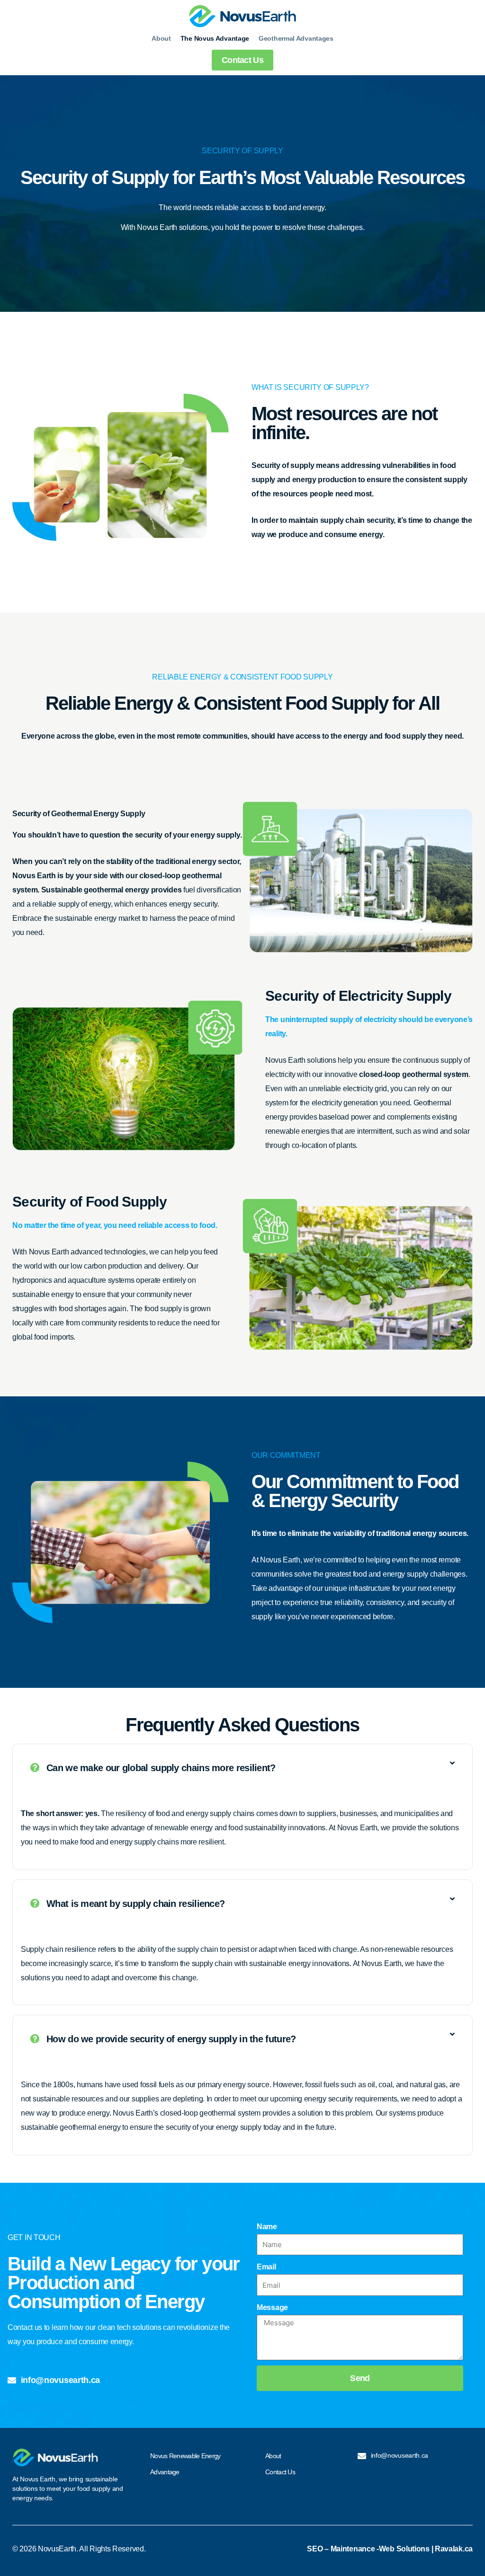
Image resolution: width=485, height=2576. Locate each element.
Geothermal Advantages (296, 38)
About (161, 38)
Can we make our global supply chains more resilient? (161, 1768)
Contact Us (280, 2472)
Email (266, 2267)
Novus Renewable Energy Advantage (185, 2464)
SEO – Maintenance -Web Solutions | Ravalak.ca (390, 2549)
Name (267, 2227)
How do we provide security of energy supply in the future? (171, 2039)
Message (272, 2307)
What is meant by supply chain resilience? (135, 1904)
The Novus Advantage (215, 38)
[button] (242, 1768)
